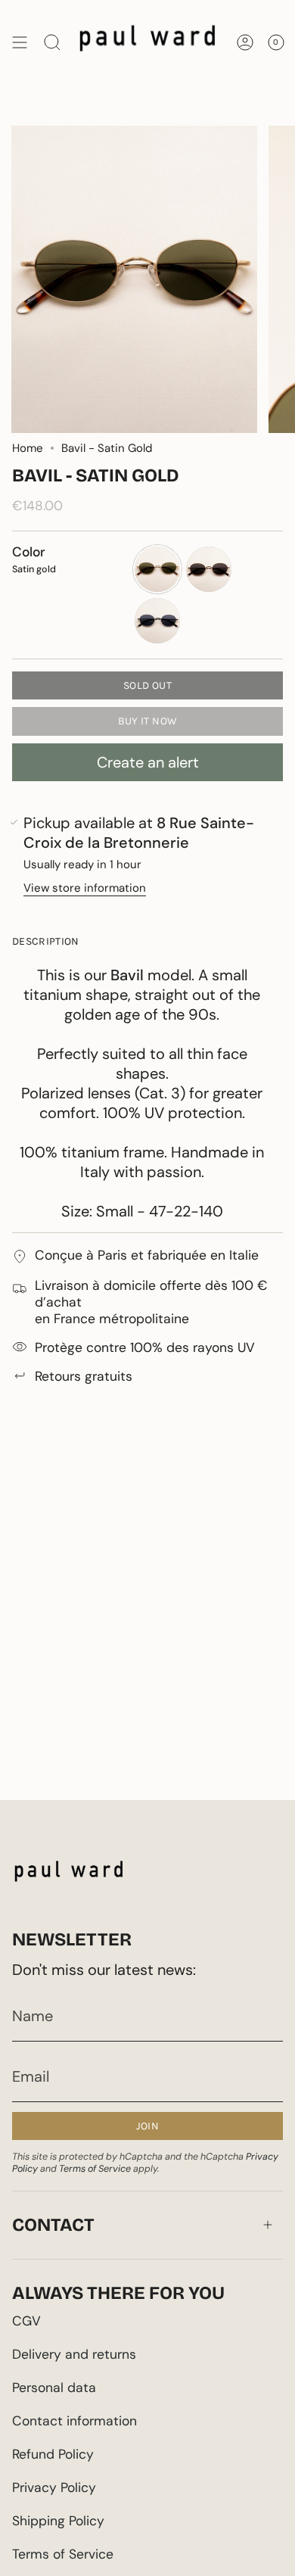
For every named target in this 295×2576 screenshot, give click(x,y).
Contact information (75, 2421)
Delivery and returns (74, 2354)
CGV (26, 2321)
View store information (85, 888)
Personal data (54, 2388)
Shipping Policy (58, 2521)
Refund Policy (53, 2454)
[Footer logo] (69, 1875)
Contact (53, 2225)
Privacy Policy (54, 2487)
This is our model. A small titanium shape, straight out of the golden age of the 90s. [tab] (142, 1093)
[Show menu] (20, 42)
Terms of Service (95, 2169)
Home (28, 448)
